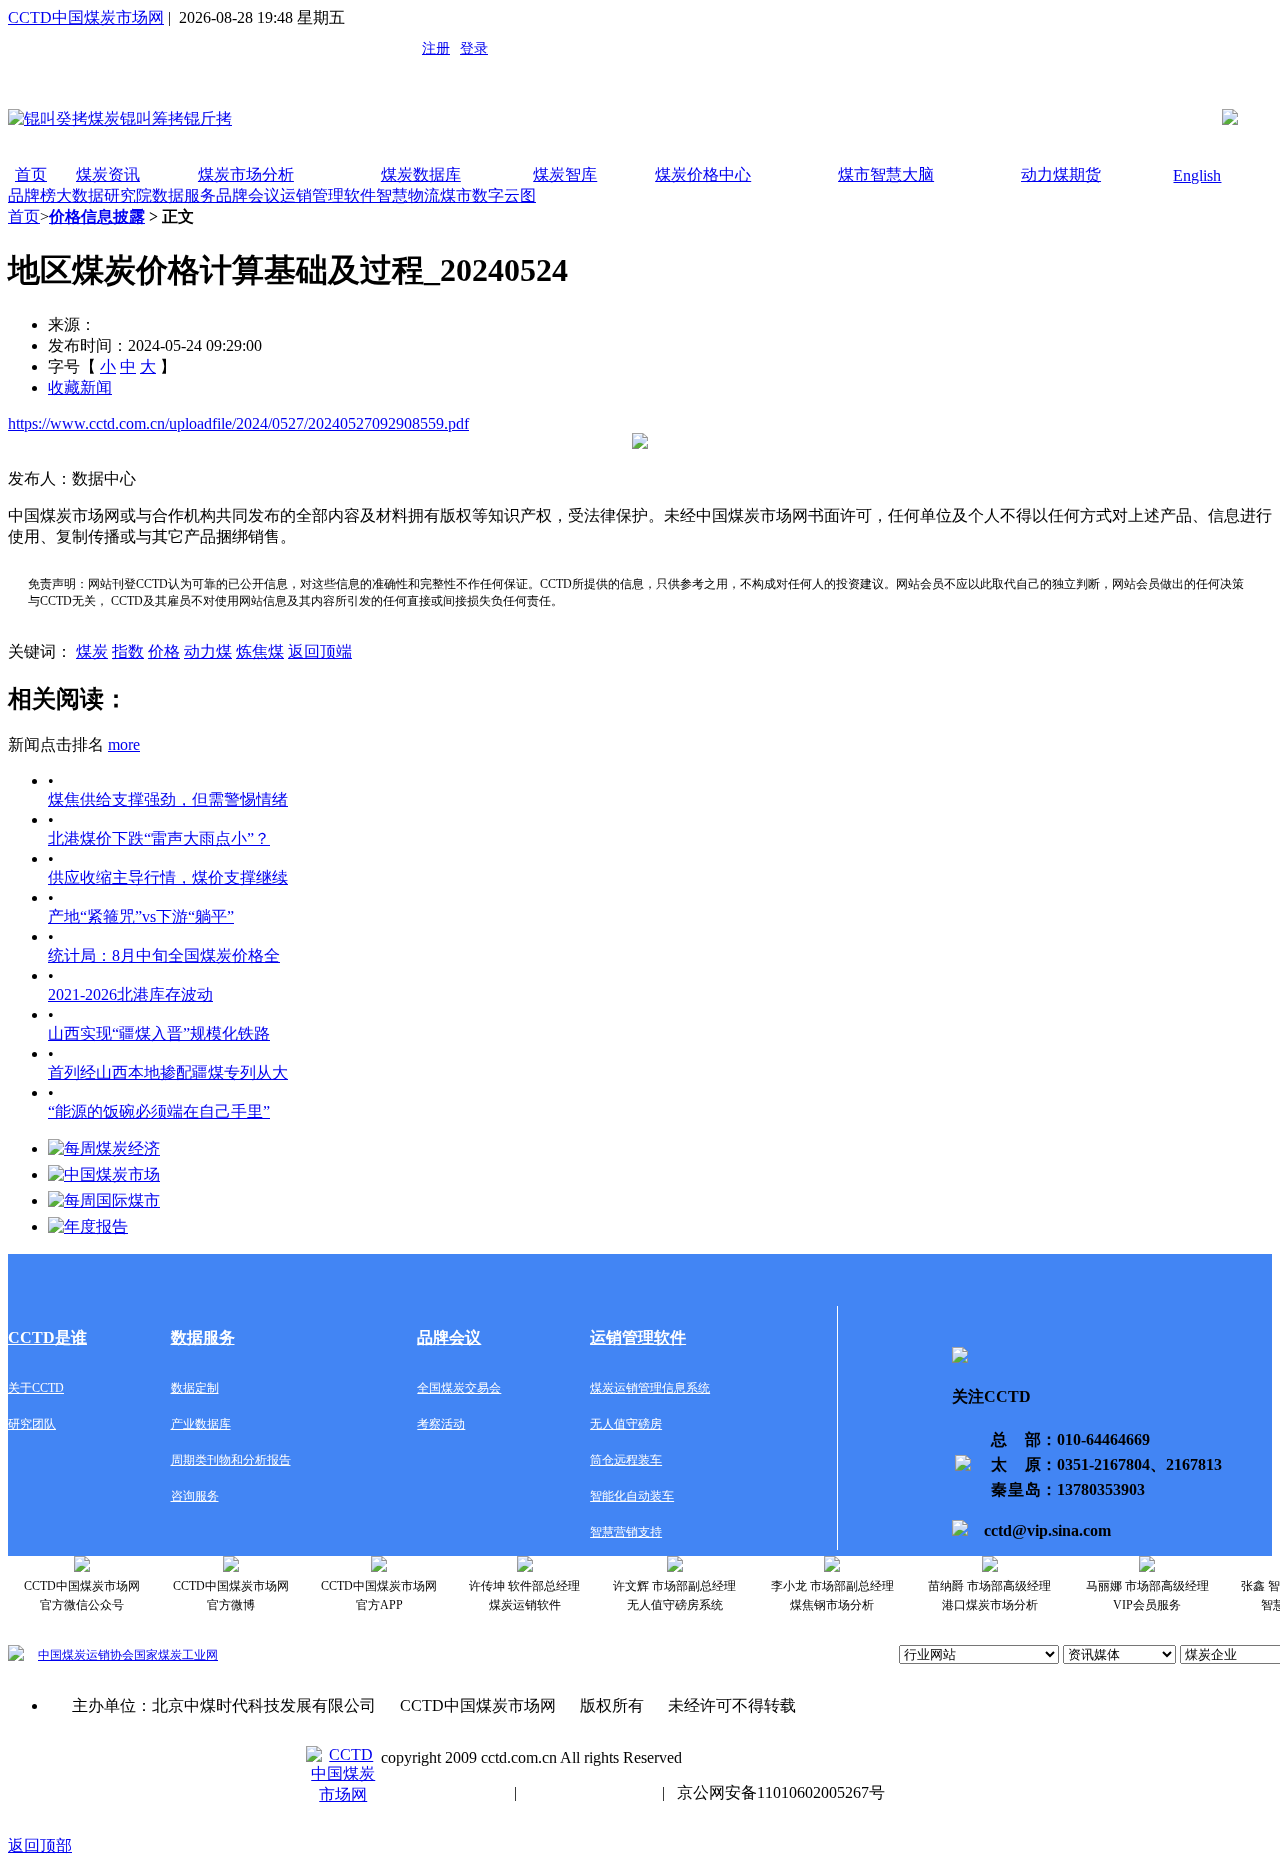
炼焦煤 (260, 651)
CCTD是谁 (47, 1337)
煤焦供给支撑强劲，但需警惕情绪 (168, 799)
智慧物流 (408, 195)
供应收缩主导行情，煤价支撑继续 (168, 877)
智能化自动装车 (632, 1496)
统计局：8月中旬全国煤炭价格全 (164, 955)
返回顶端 (320, 651)
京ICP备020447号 (441, 1792)
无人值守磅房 (626, 1424)
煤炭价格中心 (703, 174)
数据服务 (184, 195)
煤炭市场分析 (246, 174)
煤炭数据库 (421, 174)
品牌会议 (248, 195)
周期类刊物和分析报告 (231, 1460)
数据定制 (195, 1388)
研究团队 (32, 1424)
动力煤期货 (1061, 174)
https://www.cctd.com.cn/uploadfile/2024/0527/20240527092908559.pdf (238, 423)
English (1197, 175)
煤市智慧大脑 (886, 174)
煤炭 (92, 651)
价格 (164, 651)
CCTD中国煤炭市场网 (86, 17)
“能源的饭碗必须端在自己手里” (159, 1111)
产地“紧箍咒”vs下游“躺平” (141, 916)
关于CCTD (36, 1388)
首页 (31, 174)
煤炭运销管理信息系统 (650, 1388)
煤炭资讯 (108, 174)
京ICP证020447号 (589, 1792)
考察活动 (441, 1424)
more (124, 744)
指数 (128, 651)
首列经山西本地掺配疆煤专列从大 (168, 1072)
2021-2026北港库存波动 (130, 994)
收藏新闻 (80, 387)
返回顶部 (40, 1845)
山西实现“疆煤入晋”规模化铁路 (159, 1033)
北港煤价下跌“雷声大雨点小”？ (159, 838)
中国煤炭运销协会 (86, 1655)
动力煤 (208, 651)
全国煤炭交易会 (459, 1388)
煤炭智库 (565, 174)
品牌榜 (32, 195)
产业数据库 (201, 1424)
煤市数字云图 (488, 195)
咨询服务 (195, 1496)
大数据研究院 (104, 195)
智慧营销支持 (626, 1532)
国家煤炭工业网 (176, 1655)
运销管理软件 (328, 195)
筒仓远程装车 (626, 1460)
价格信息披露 (97, 216)
